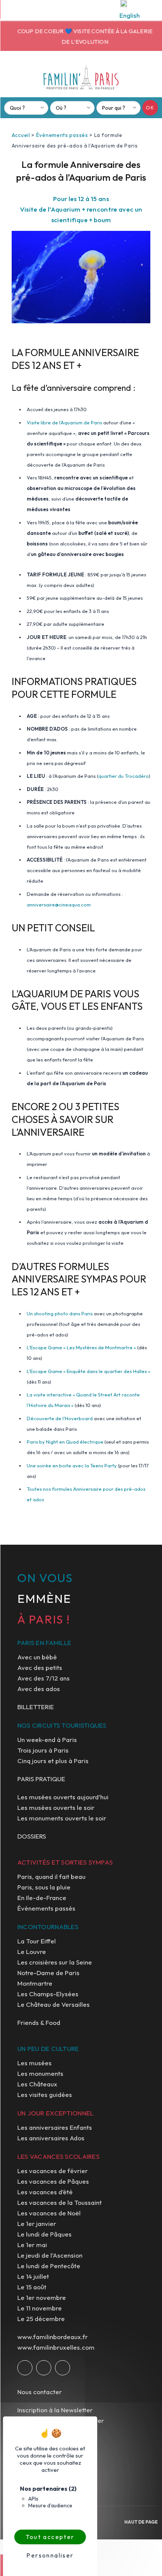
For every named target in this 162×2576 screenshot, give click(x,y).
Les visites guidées (45, 2094)
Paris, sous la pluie (44, 1887)
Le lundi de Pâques (44, 2234)
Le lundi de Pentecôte (49, 2266)
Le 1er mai (32, 2245)
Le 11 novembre (40, 2308)
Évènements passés (62, 135)
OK (150, 108)
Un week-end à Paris (47, 1740)
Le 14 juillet (33, 2276)
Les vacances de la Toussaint (60, 2202)
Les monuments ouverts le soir (62, 1818)
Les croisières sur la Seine (55, 1962)
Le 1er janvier (37, 2223)
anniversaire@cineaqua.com (59, 905)
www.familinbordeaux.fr (53, 2337)
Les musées (34, 2063)
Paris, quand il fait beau (51, 1876)
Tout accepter (50, 2537)
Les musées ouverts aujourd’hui (63, 1797)
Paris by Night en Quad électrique (65, 1442)
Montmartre (35, 1983)
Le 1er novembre (42, 2297)
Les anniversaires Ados (51, 2138)
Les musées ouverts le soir (56, 1807)
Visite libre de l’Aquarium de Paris (64, 422)
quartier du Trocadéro (124, 776)
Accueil (21, 135)
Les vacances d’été (45, 2192)
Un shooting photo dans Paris (60, 1313)
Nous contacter (40, 2392)
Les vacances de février (53, 2171)
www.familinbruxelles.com (56, 2347)
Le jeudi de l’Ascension (50, 2255)
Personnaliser (50, 2555)
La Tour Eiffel (37, 1941)
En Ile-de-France (42, 1898)
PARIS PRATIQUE (41, 1779)
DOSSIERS (32, 1836)
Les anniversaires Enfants (55, 2127)
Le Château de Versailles (53, 2004)
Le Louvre (32, 1952)
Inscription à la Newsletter (55, 2410)
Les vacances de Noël (49, 2213)
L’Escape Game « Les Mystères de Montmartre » (81, 1347)
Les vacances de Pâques (53, 2181)
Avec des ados (39, 1689)
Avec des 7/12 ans (44, 1678)
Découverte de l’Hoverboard (60, 1418)
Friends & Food (39, 2022)
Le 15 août (32, 2287)
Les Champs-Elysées (48, 1994)
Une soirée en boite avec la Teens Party (72, 1465)
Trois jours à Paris (43, 1750)
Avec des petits (40, 1667)
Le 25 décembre (41, 2319)
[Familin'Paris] (81, 77)
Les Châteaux (37, 2084)
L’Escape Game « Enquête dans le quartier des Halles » (89, 1371)
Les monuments (40, 2073)
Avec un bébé (37, 1657)
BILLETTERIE (36, 1707)
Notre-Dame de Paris (48, 1973)
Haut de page (141, 2522)
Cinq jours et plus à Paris (53, 1761)
